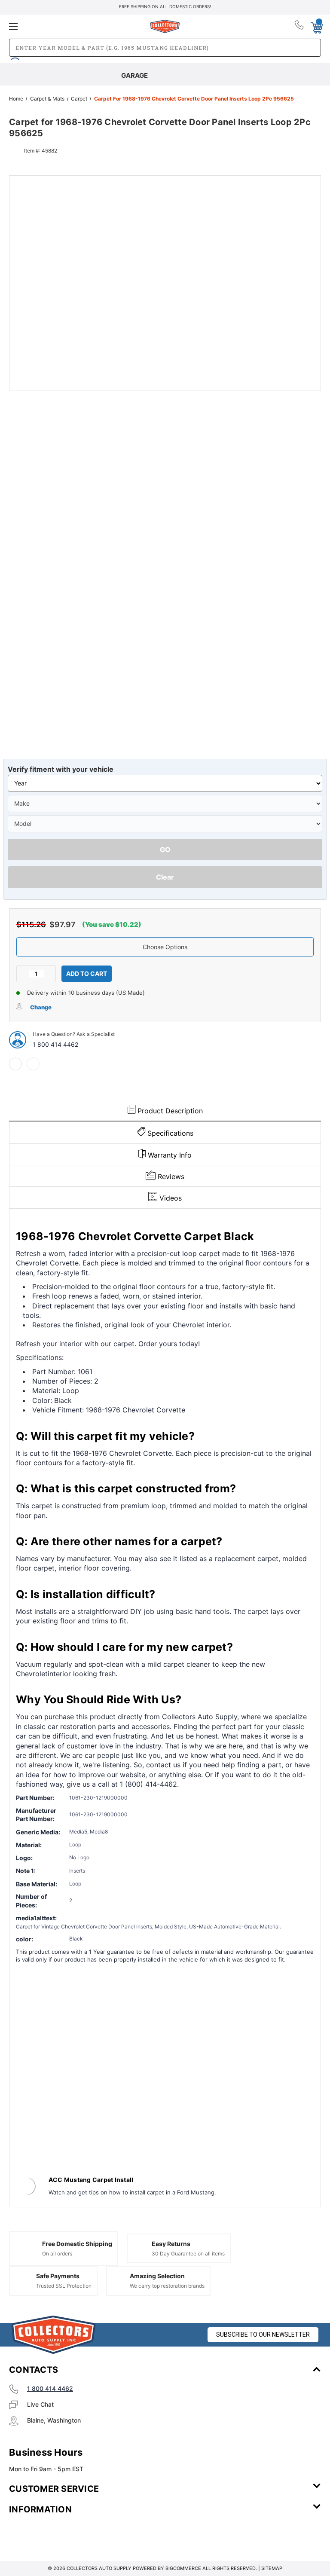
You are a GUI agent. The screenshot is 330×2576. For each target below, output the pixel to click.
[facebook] (15, 1064)
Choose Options (165, 947)
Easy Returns (171, 2244)
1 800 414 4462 (55, 1044)
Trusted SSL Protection (64, 2286)
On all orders (57, 2254)
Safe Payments (58, 2276)
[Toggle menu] (61, 26)
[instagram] (46, 2535)
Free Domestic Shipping (77, 2244)
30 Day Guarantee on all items (188, 2254)
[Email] (33, 1064)
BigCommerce (183, 2568)
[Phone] (300, 27)
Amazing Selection (157, 2276)
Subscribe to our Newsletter (263, 2335)
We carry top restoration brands (167, 2286)
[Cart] (316, 26)
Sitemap (272, 2568)
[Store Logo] (54, 2335)
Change (41, 1007)
